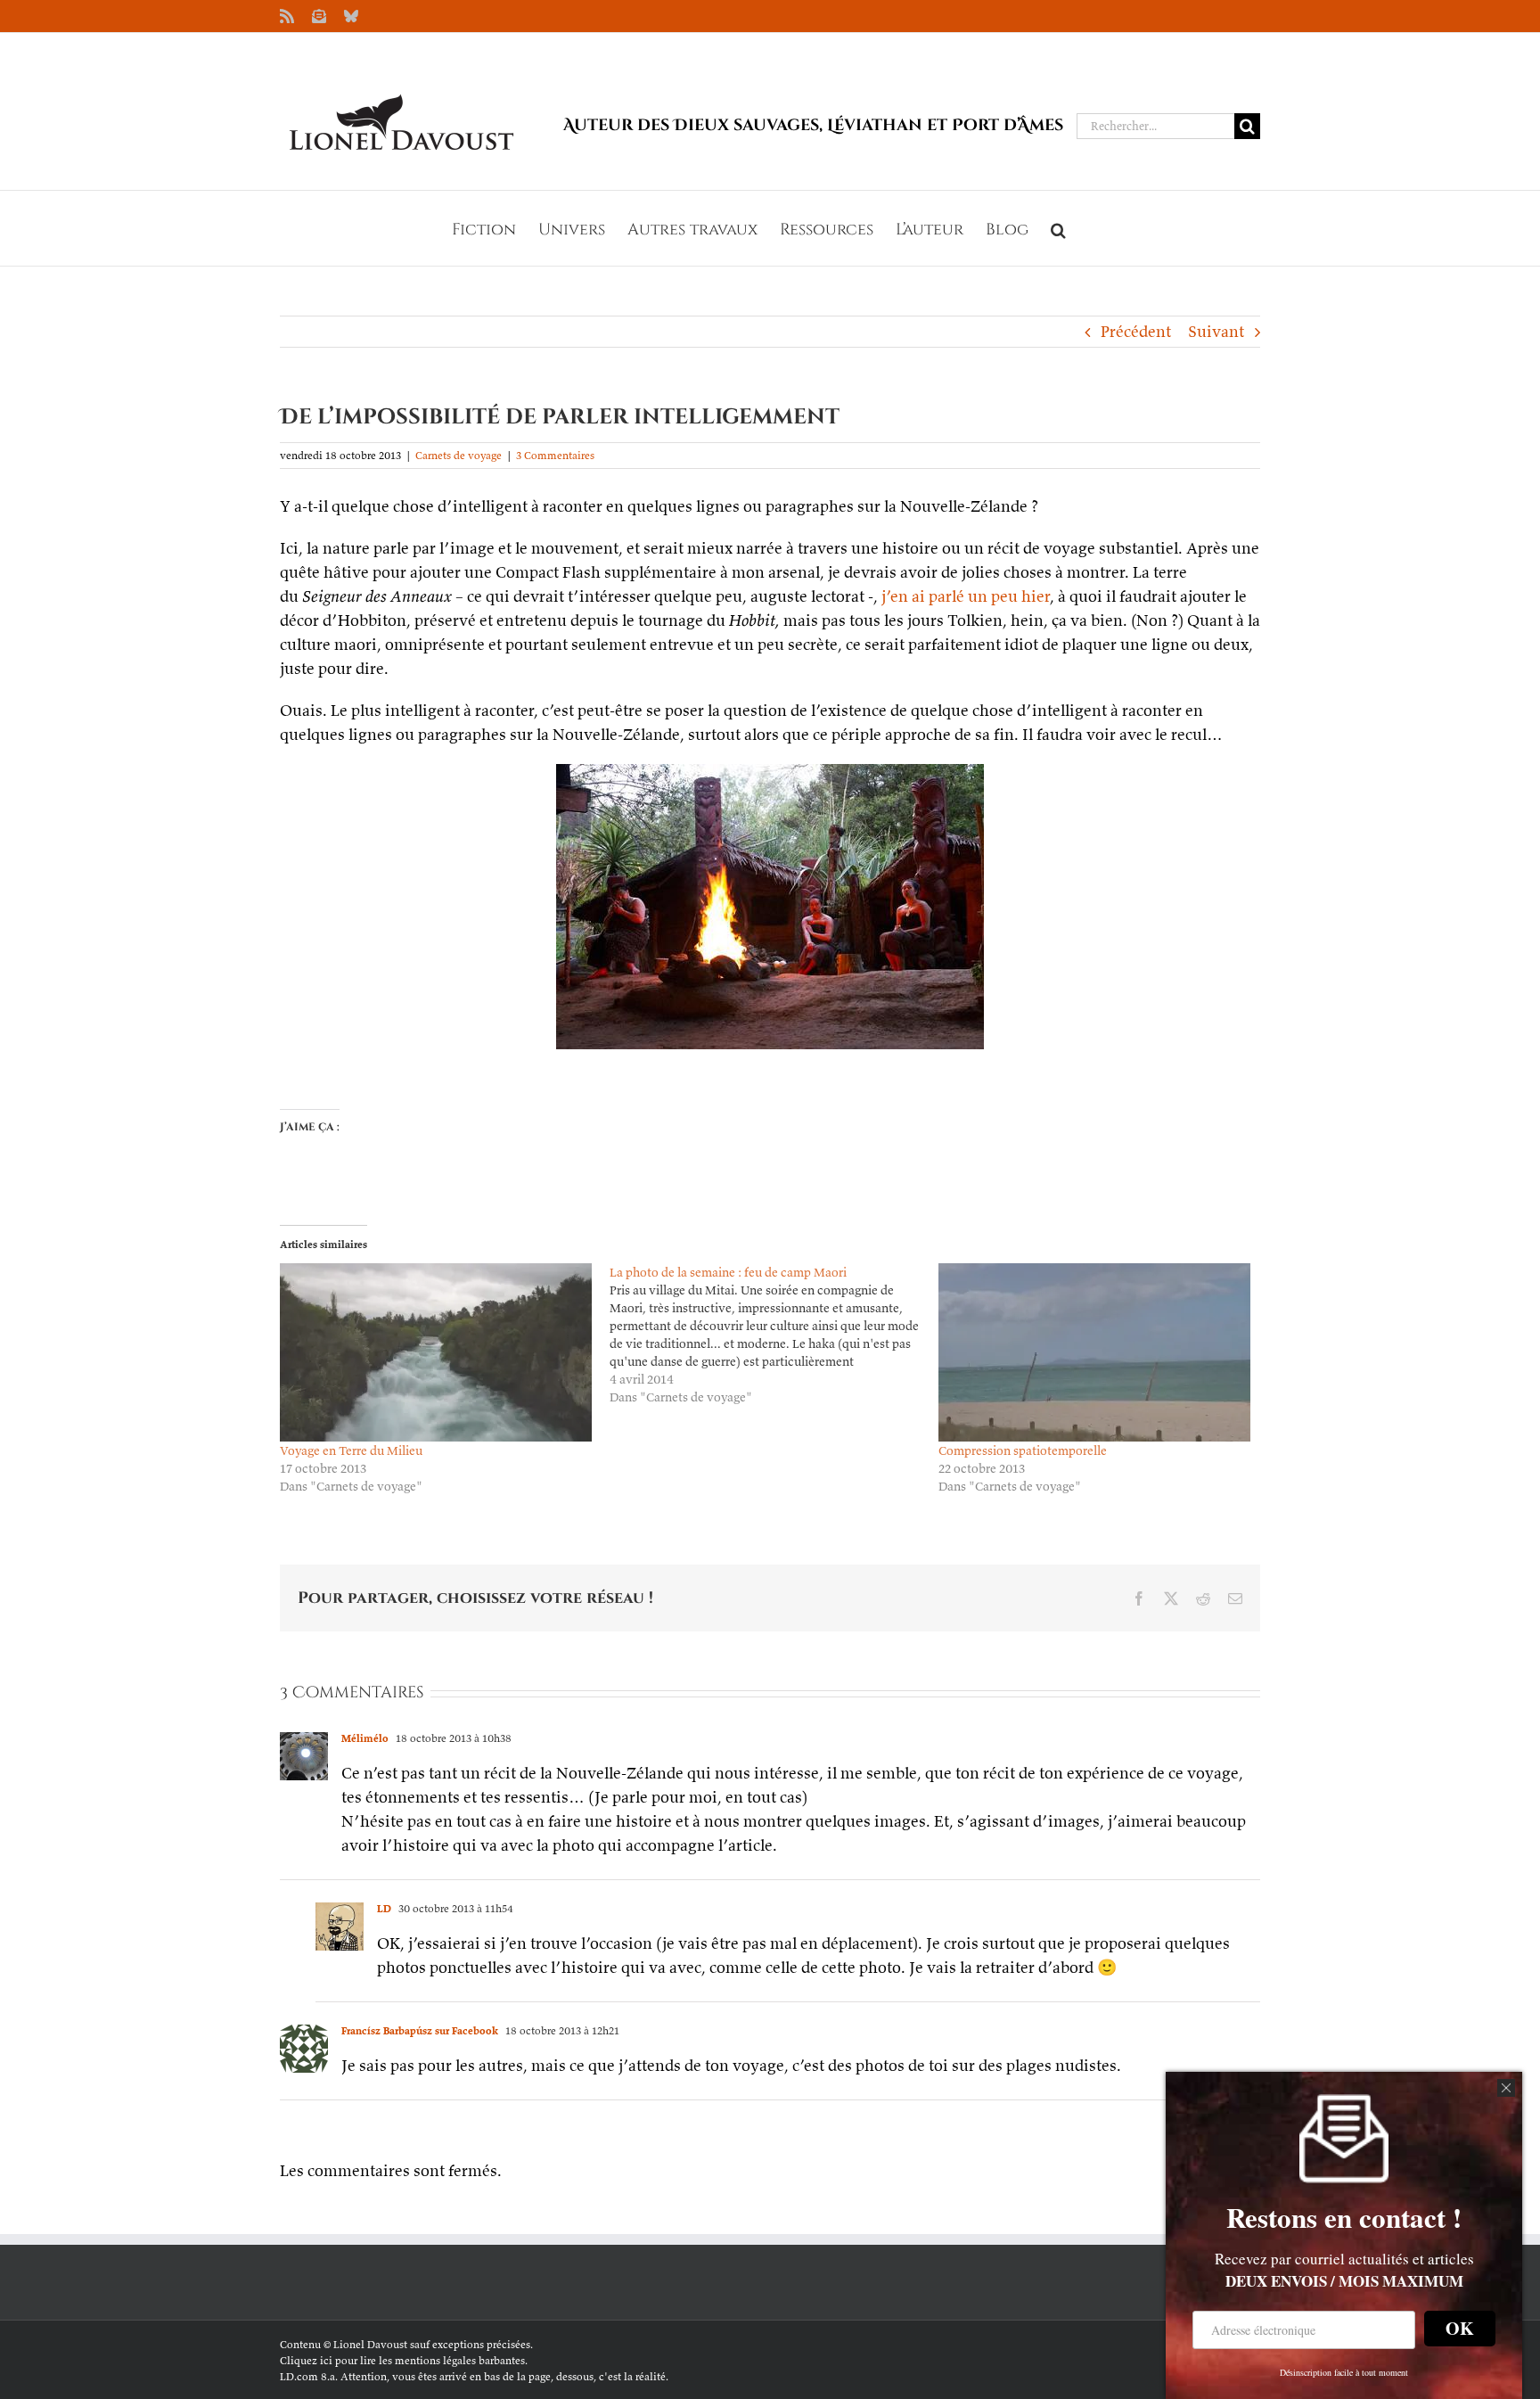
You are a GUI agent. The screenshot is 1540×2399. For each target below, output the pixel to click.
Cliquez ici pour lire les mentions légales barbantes (402, 2360)
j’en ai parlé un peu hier (966, 596)
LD (384, 1908)
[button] (1058, 228)
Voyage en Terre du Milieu (351, 1450)
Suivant (1216, 331)
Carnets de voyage (459, 455)
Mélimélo (365, 1738)
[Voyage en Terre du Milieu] (436, 1352)
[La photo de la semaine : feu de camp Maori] (774, 1335)
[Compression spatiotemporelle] (1094, 1352)
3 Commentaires (555, 455)
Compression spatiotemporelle (1023, 1450)
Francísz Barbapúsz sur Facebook (420, 2030)
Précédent (1136, 331)
